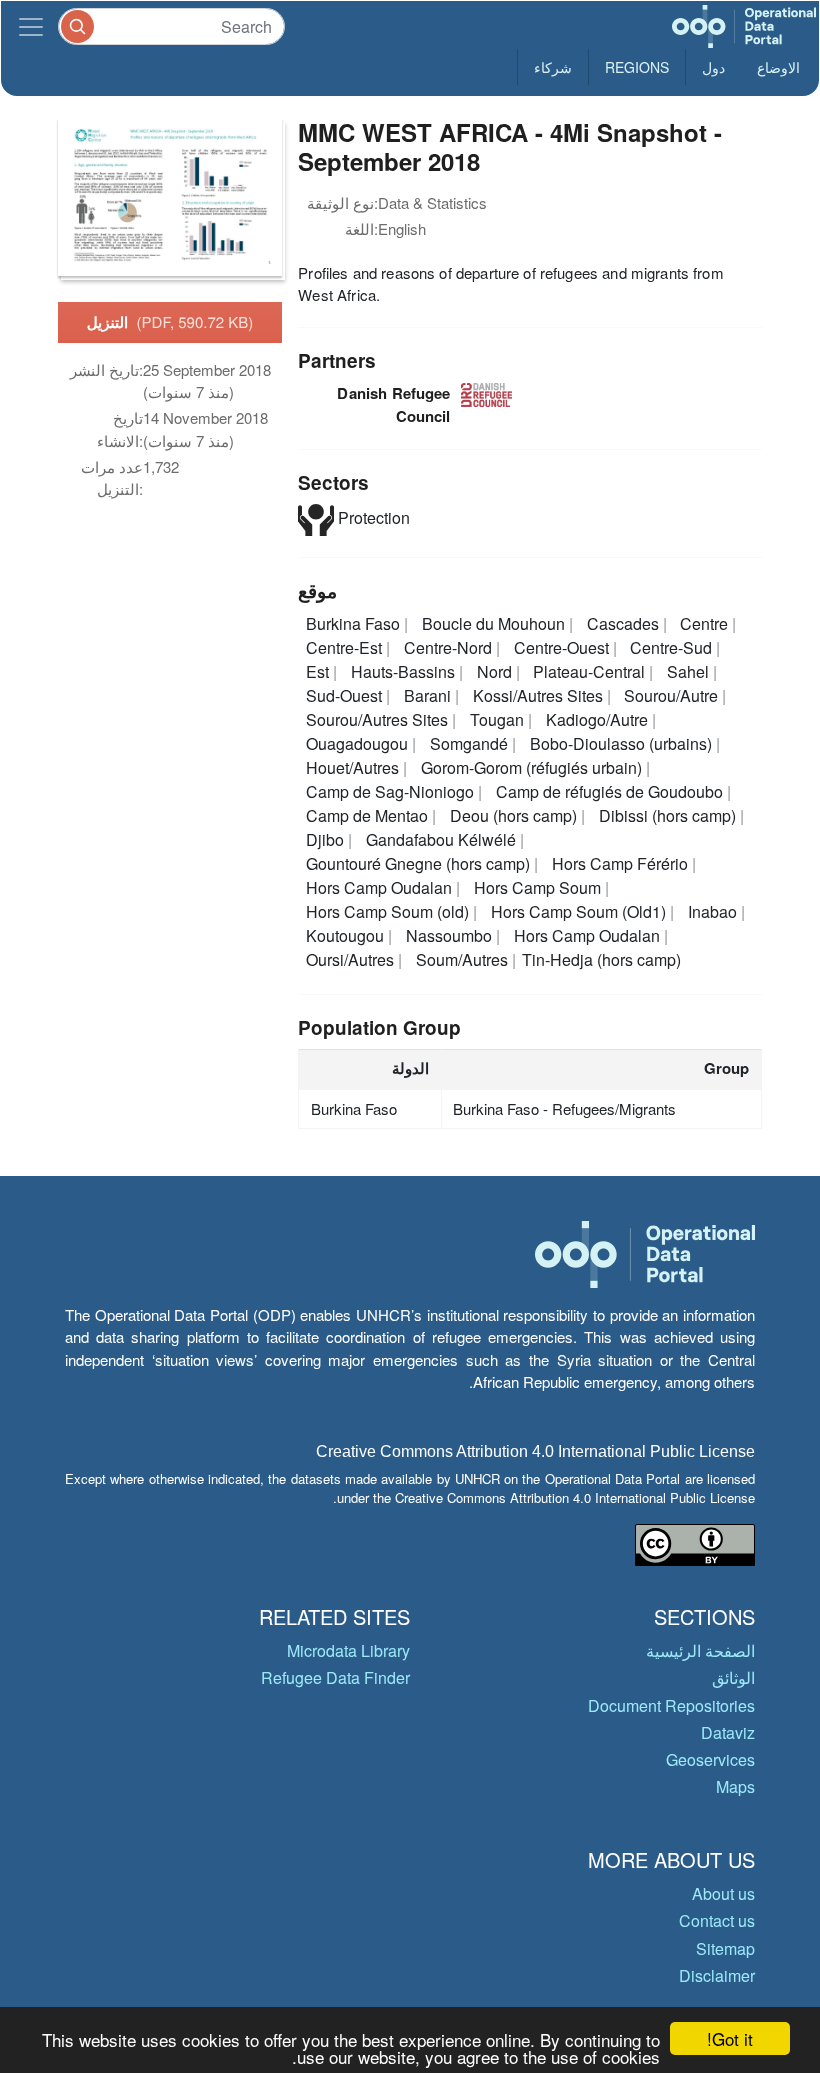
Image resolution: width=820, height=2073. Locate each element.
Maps (735, 1786)
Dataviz (728, 1732)
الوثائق (733, 1677)
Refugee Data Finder (335, 1677)
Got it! (730, 2038)
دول (713, 67)
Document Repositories (671, 1705)
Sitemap (725, 1948)
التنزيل (170, 322)
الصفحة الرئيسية (700, 1650)
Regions (637, 67)
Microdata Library (348, 1650)
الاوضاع (778, 67)
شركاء (553, 67)
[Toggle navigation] (31, 26)
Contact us (717, 1920)
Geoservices (710, 1759)
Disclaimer (717, 1975)
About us (723, 1893)
